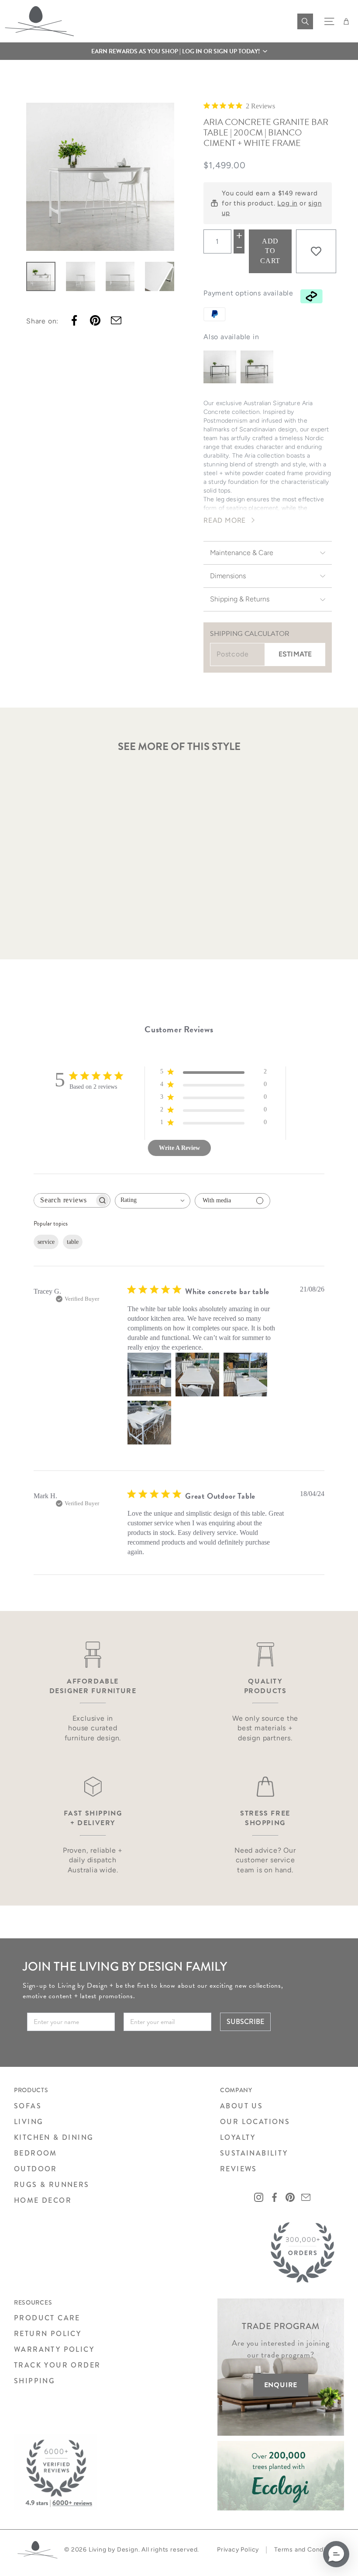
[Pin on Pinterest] (95, 320)
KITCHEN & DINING (54, 2137)
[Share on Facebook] (74, 320)
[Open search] (305, 21)
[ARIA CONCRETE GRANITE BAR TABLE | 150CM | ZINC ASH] (220, 367)
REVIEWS (239, 2169)
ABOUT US (241, 2106)
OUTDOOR (36, 2169)
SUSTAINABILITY (254, 2153)
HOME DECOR (43, 2200)
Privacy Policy (238, 2550)
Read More (225, 520)
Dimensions (228, 576)
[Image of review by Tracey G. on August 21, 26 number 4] (149, 1423)
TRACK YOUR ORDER (57, 2365)
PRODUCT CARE (47, 2318)
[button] (179, 51)
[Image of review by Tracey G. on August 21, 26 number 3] (245, 1375)
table (73, 1242)
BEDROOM (36, 2153)
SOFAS (28, 2106)
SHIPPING (34, 2381)
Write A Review (179, 1148)
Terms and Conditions (307, 2550)
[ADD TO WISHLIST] (316, 251)
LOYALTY (238, 2137)
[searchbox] (64, 1200)
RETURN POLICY (48, 2334)
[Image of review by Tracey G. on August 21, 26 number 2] (197, 1375)
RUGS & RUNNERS (52, 2185)
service (46, 1242)
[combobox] (153, 1201)
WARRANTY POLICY (54, 2349)
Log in (287, 203)
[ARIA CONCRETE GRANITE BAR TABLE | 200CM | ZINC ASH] (257, 367)
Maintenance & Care (242, 553)
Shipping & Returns (240, 599)
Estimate (295, 654)
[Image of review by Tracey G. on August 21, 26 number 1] (149, 1375)
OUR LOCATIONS (255, 2122)
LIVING (29, 2122)
